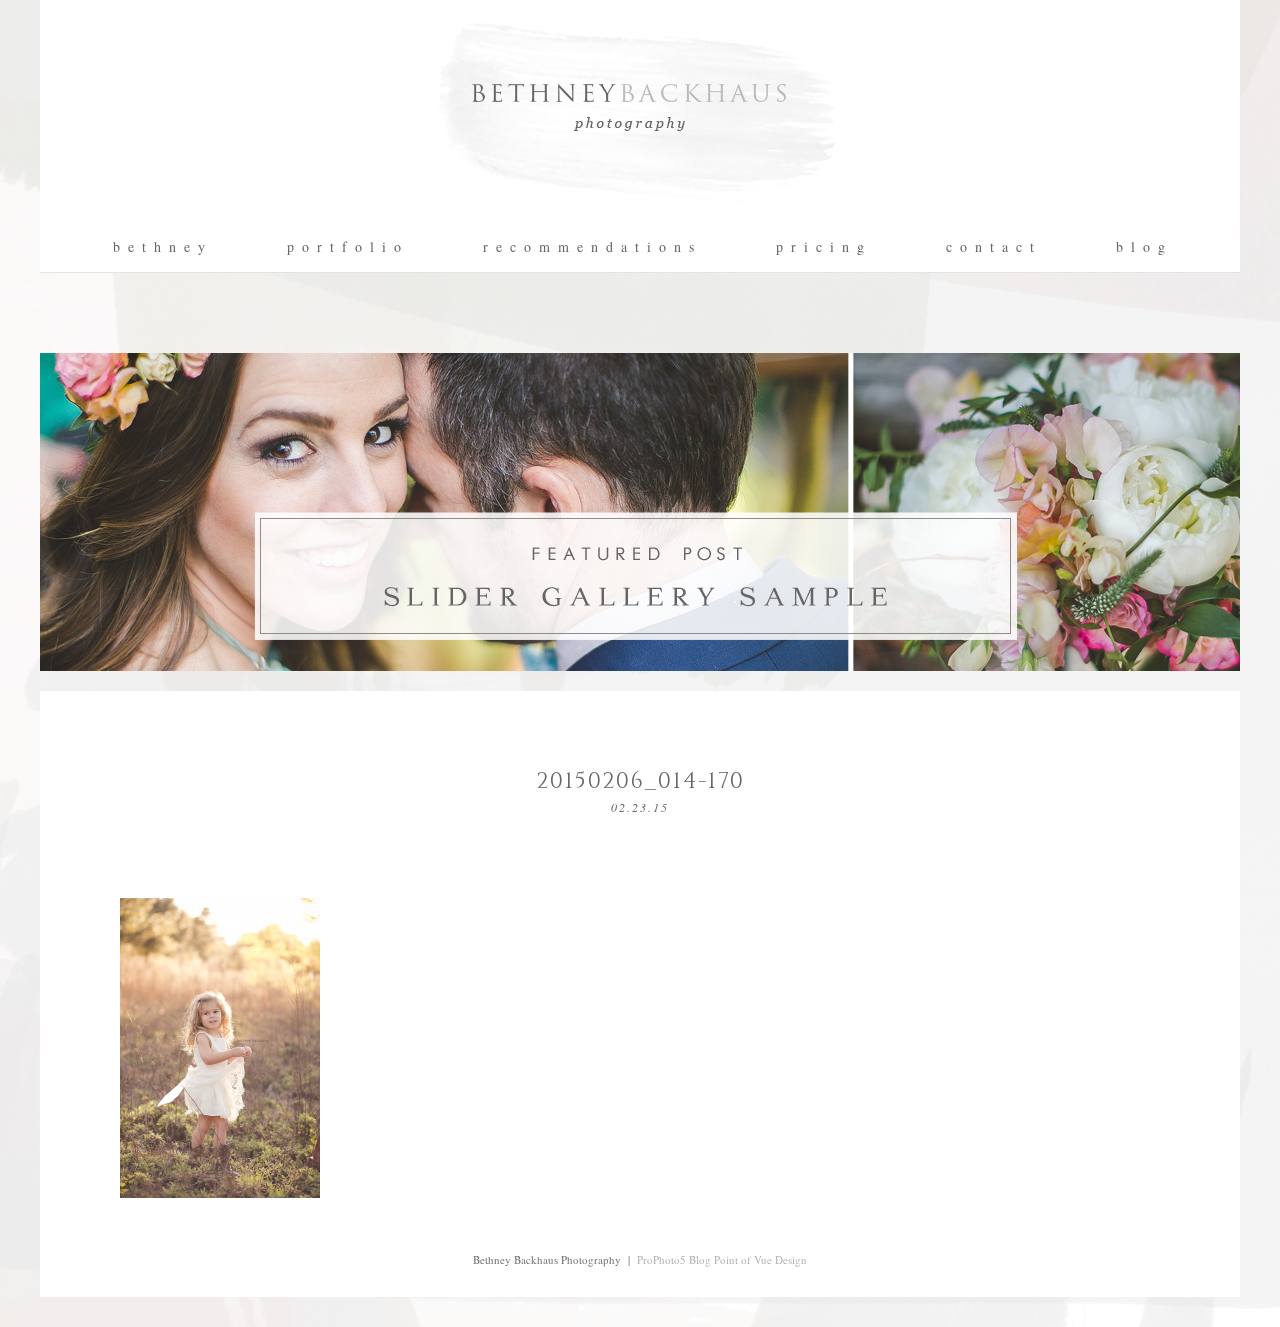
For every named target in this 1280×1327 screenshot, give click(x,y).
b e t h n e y (160, 247)
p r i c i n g (821, 247)
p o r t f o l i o (345, 247)
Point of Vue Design (760, 1259)
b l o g (1141, 247)
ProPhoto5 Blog (674, 1259)
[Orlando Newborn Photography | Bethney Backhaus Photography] (640, 215)
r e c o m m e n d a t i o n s (589, 247)
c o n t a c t (991, 247)
